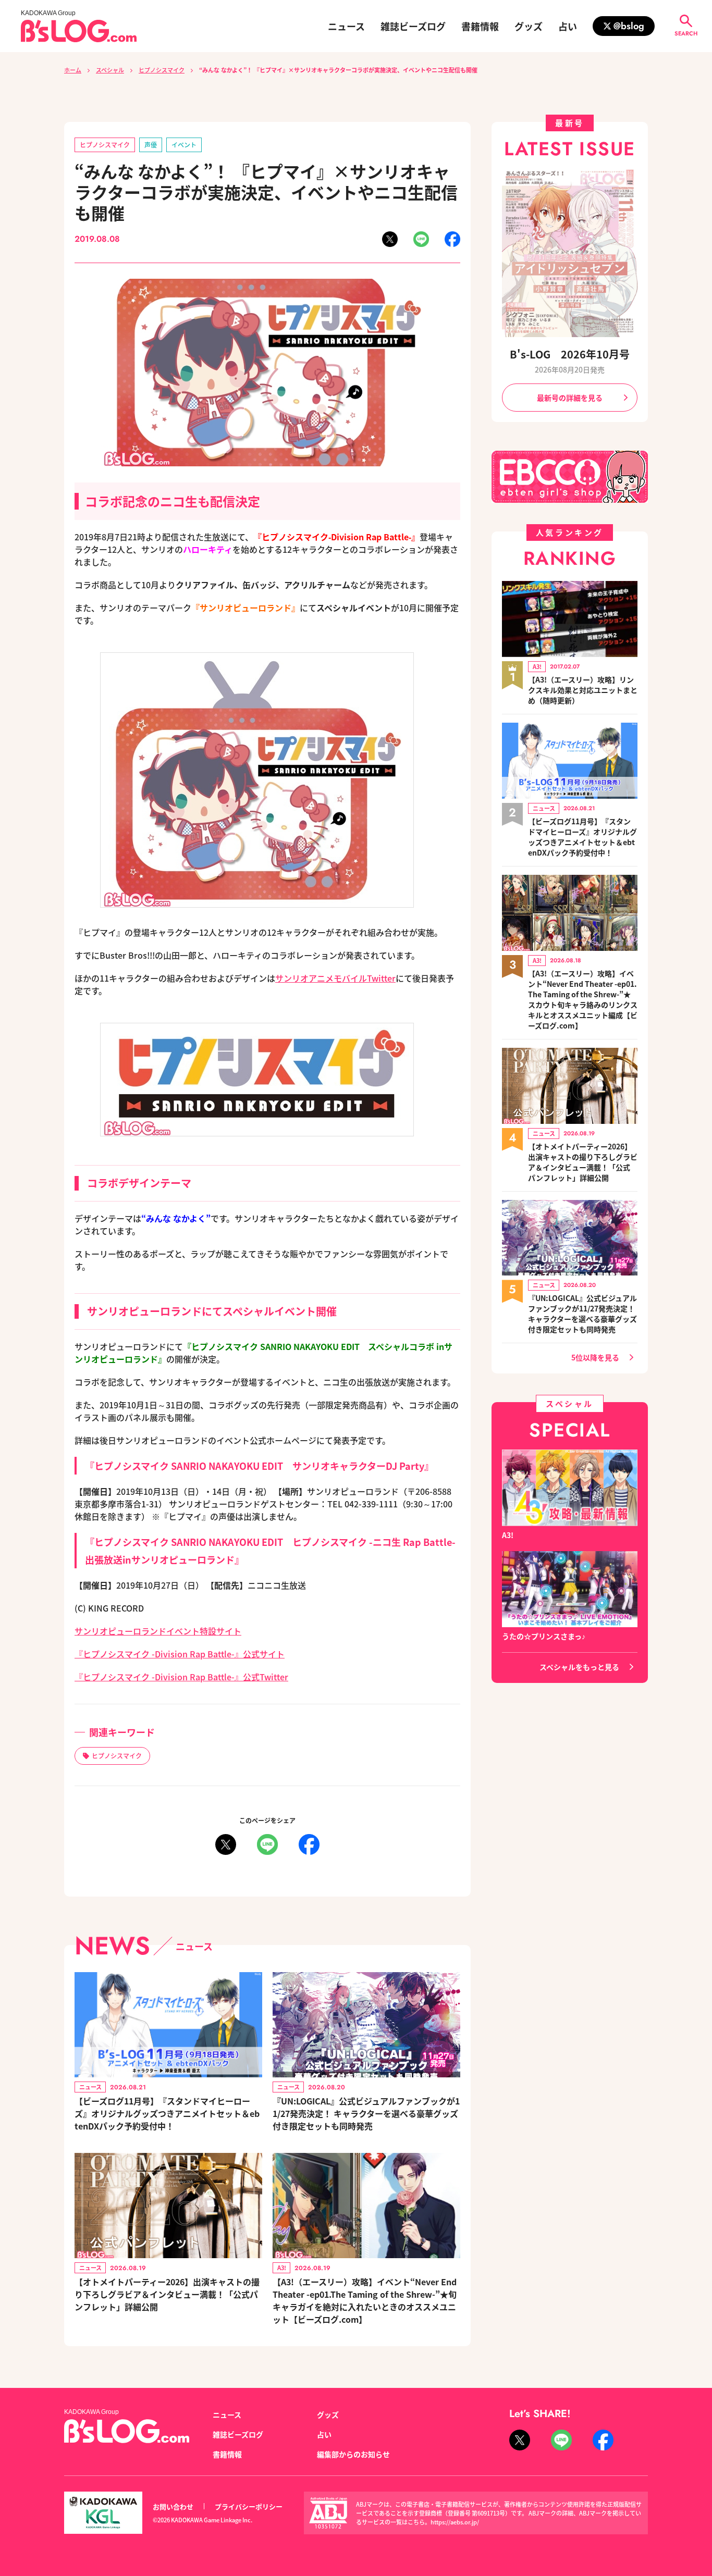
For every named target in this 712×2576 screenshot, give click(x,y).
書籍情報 (480, 26)
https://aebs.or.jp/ (455, 2522)
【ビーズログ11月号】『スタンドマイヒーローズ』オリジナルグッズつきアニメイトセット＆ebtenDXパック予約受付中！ (167, 2113)
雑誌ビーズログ (413, 26)
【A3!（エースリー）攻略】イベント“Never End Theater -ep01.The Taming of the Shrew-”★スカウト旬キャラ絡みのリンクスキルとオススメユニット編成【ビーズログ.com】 (583, 999)
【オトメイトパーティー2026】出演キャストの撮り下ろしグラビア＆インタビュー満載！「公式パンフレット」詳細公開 (167, 2294)
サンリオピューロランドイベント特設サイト (158, 1631)
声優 (151, 145)
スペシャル (110, 70)
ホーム (73, 70)
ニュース (346, 26)
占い (568, 26)
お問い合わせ (173, 2506)
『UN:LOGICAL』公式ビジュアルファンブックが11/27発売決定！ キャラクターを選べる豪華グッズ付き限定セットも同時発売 (366, 2113)
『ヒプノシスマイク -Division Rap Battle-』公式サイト (180, 1654)
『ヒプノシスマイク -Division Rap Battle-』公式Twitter (181, 1677)
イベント (184, 145)
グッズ (529, 26)
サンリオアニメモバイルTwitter (335, 978)
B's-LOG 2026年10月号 (570, 354)
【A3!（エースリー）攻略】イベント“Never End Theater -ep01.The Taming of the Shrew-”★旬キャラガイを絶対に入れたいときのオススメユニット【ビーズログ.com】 (365, 2300)
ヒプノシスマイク (162, 70)
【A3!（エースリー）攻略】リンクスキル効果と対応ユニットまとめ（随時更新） (583, 690)
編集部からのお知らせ (353, 2454)
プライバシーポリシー (249, 2506)
